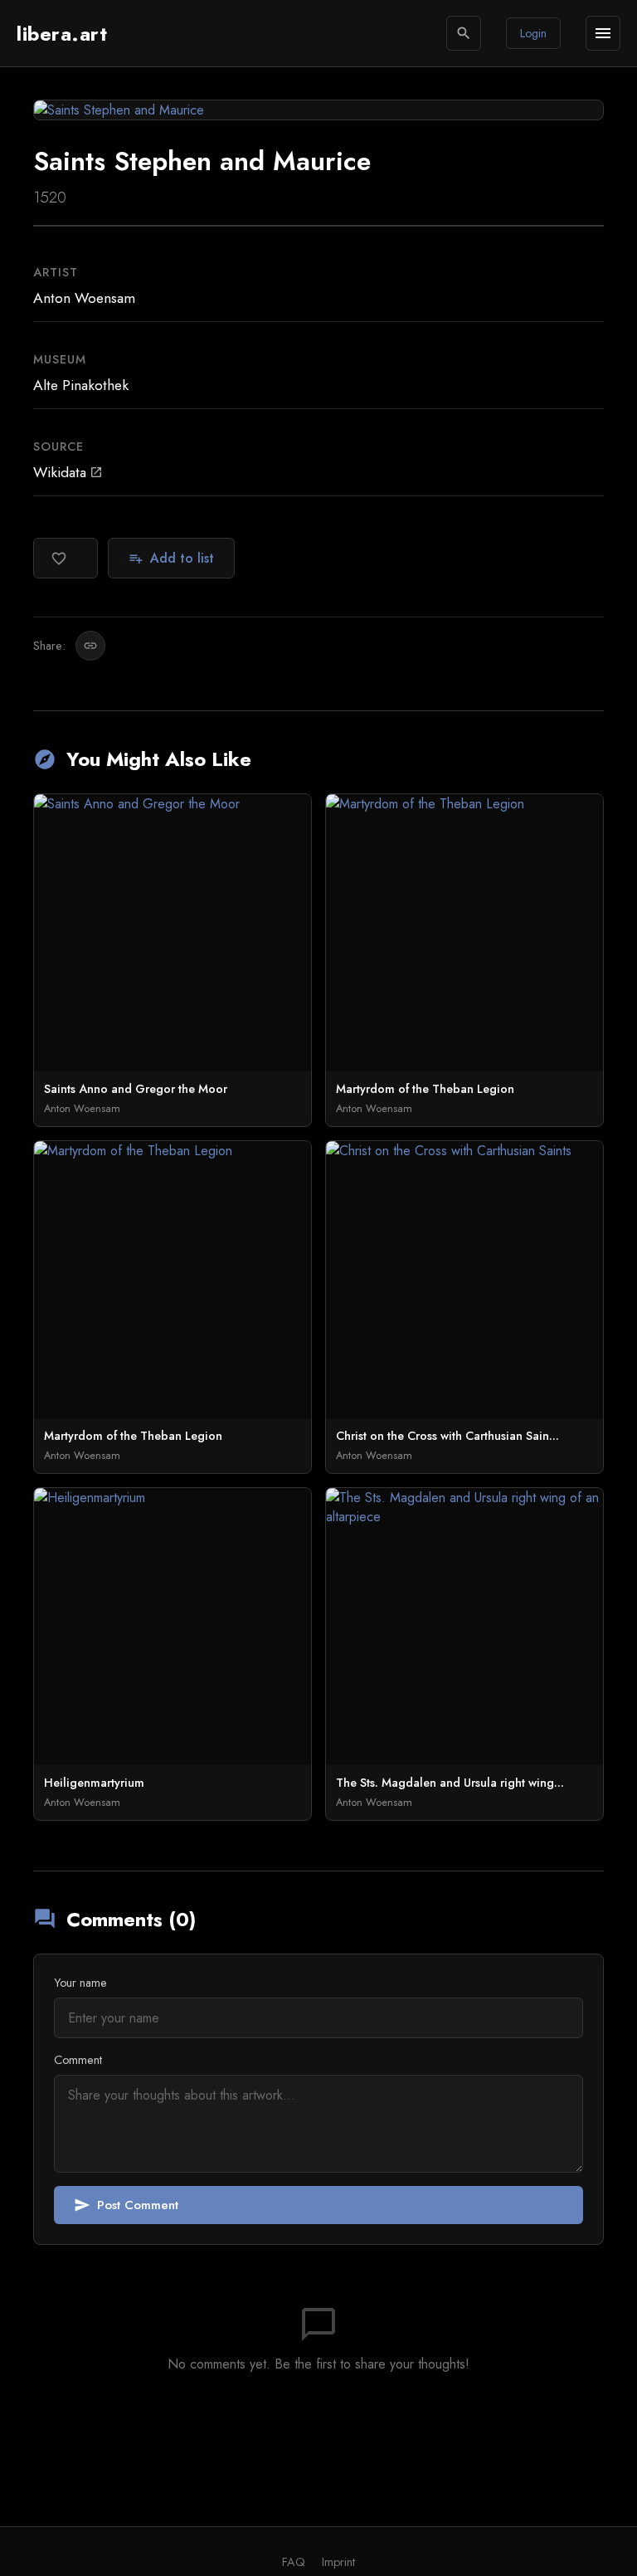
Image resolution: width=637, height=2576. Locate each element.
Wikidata (68, 472)
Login (533, 33)
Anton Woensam (84, 298)
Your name (80, 1983)
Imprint (338, 2562)
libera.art (62, 34)
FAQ (294, 2562)
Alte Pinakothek (81, 385)
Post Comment (126, 2205)
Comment (78, 2060)
